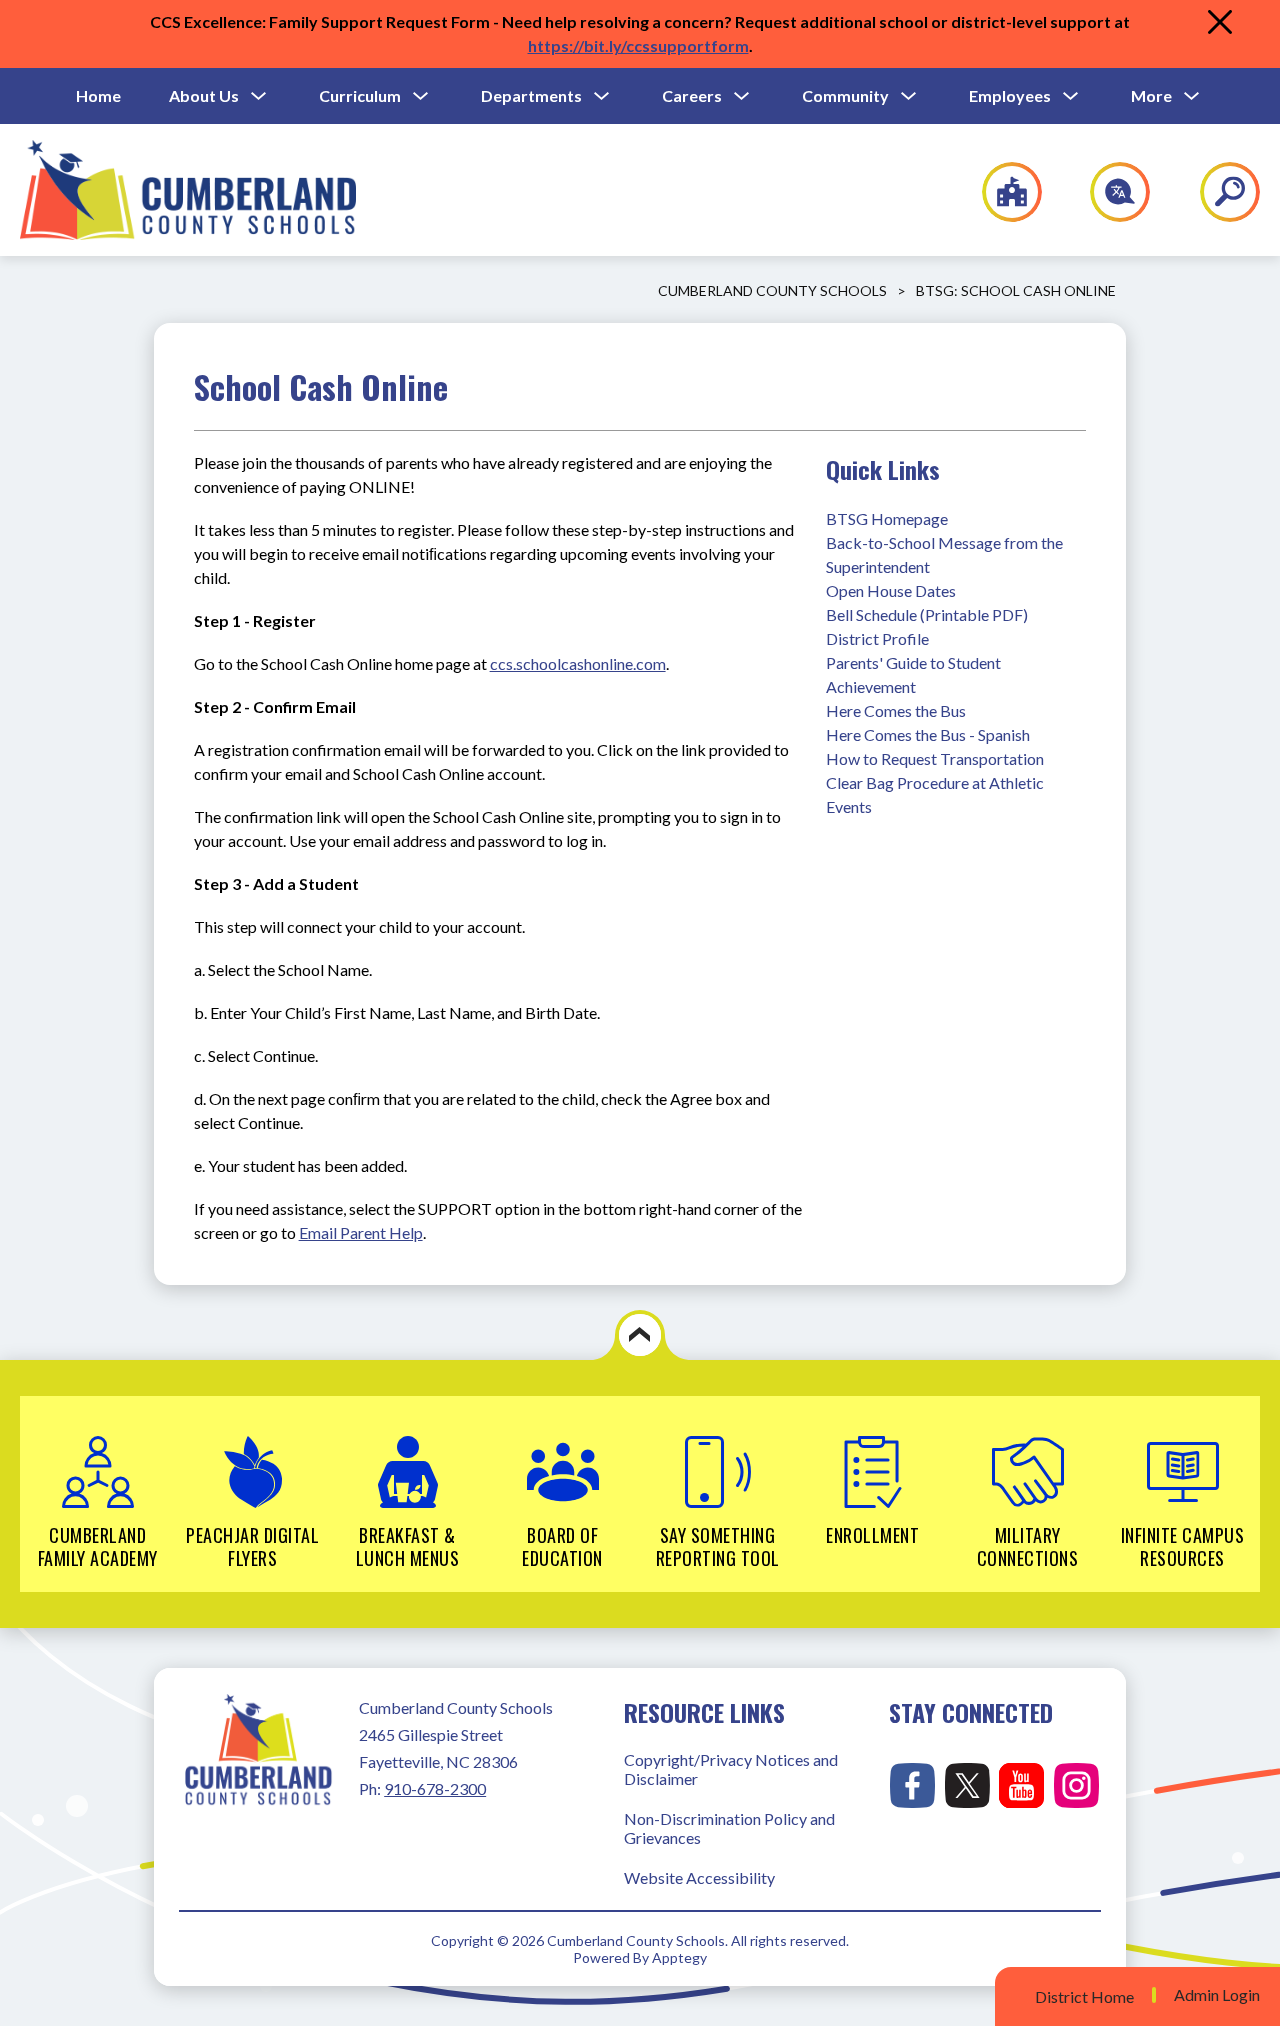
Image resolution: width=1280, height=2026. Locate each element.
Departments (531, 95)
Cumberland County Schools (772, 290)
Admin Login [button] (1217, 1995)
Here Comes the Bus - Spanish (928, 734)
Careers (692, 95)
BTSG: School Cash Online (1016, 290)
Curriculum (360, 95)
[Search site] (1217, 192)
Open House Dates (891, 590)
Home (98, 95)
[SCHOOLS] (1001, 192)
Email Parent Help (361, 1232)
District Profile (877, 638)
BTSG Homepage (887, 518)
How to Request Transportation (935, 758)
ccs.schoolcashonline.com (578, 663)
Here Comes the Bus (896, 710)
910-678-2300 (435, 1788)
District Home (1084, 1996)
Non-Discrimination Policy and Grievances (729, 1828)
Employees (1010, 95)
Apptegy (679, 1957)
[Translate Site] (1108, 192)
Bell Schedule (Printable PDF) (927, 614)
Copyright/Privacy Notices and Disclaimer (731, 1769)
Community (845, 95)
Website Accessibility (699, 1877)
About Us (204, 95)
